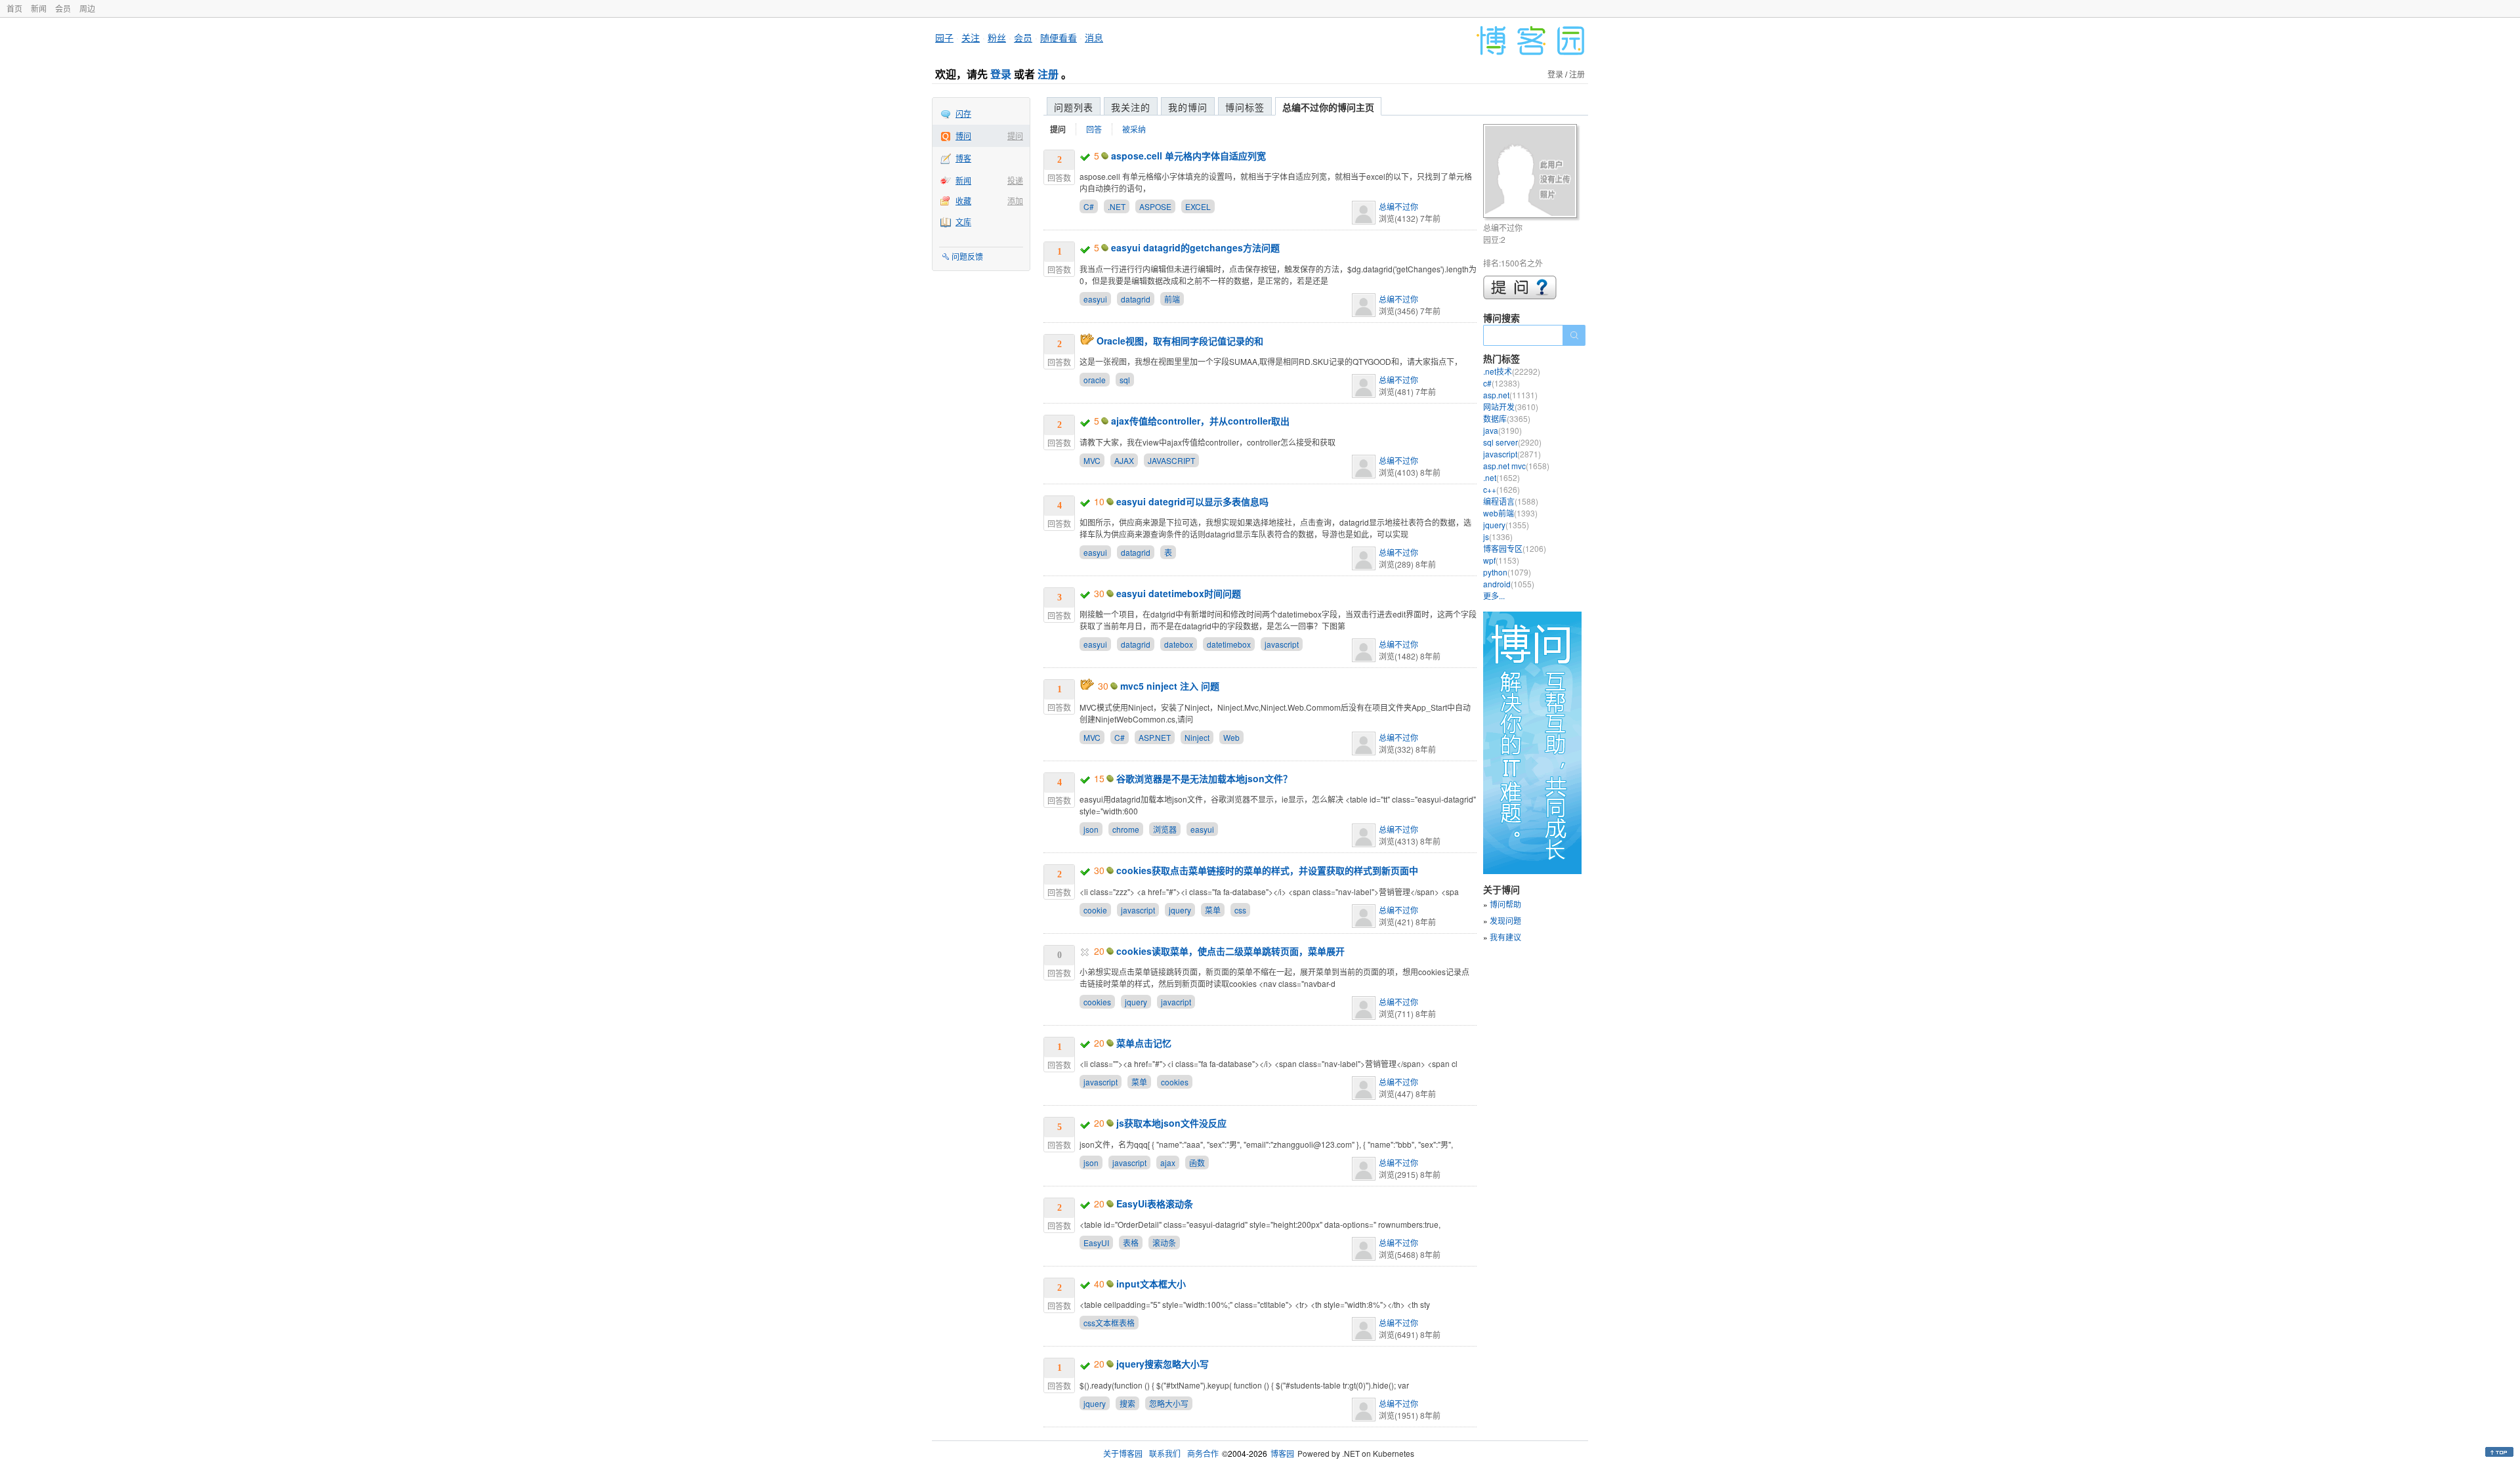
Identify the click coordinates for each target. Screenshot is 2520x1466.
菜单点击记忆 (1144, 1043)
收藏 (963, 200)
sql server (1512, 442)
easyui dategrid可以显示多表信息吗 (1192, 501)
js (1498, 536)
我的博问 (1188, 107)
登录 (1001, 74)
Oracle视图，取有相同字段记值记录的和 (1180, 341)
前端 (1172, 299)
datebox (1179, 644)
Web (1231, 737)
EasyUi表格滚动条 (1155, 1204)
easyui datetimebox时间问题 (1179, 593)
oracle (1095, 380)
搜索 (1127, 1403)
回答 (1094, 129)
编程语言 (1511, 501)
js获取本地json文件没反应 (1171, 1123)
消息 (1094, 37)
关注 (971, 37)
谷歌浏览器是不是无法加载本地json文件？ (1204, 778)
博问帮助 (1505, 904)
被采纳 (1134, 129)
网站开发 (1511, 407)
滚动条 (1164, 1243)
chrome (1126, 829)
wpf (1501, 560)
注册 (1048, 74)
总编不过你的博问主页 (1328, 107)
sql (1125, 380)
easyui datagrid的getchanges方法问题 (1195, 247)
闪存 (963, 113)
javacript (1176, 1002)
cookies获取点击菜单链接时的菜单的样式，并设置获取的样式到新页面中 (1267, 870)
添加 (1015, 200)
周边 (87, 8)
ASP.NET (1155, 737)
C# (1089, 206)
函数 (1197, 1162)
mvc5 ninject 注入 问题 (1170, 686)
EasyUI (1096, 1243)
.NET (1117, 206)
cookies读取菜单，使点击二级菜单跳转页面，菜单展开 (1230, 951)
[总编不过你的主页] (1532, 173)
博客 (963, 158)
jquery (1180, 910)
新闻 (39, 8)
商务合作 (1203, 1453)
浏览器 (1165, 829)
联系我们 (1165, 1453)
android (1509, 584)
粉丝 (997, 37)
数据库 (1507, 418)
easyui (1095, 299)
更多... (1494, 596)
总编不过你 (1398, 206)
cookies (1097, 1002)
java (1502, 430)
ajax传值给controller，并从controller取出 (1200, 421)
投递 (1015, 180)
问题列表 (1074, 107)
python (1507, 572)
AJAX (1124, 460)
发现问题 (1505, 920)
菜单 (1213, 910)
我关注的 (1131, 107)
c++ (1501, 489)
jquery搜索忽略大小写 (1163, 1364)
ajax (1168, 1162)
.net (1501, 477)
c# (1501, 383)
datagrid (1136, 299)
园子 (944, 37)
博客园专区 (1515, 548)
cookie (1095, 910)
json (1091, 829)
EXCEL (1198, 206)
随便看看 (1059, 37)
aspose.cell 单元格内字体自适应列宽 (1188, 156)
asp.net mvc (1516, 466)
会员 (63, 8)
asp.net (1510, 395)
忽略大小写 (1169, 1403)
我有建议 (1505, 937)
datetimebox (1229, 644)
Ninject (1197, 737)
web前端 (1510, 513)
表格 (1131, 1243)
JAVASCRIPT (1171, 460)
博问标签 (1245, 107)
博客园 (1282, 1453)
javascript (1282, 644)
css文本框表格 (1109, 1323)
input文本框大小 (1151, 1284)
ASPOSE (1155, 206)
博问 (963, 136)
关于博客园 (1123, 1453)
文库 (963, 221)
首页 (14, 8)
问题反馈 (967, 256)
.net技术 (1512, 371)
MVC (1092, 460)
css (1240, 910)
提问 (1015, 136)
